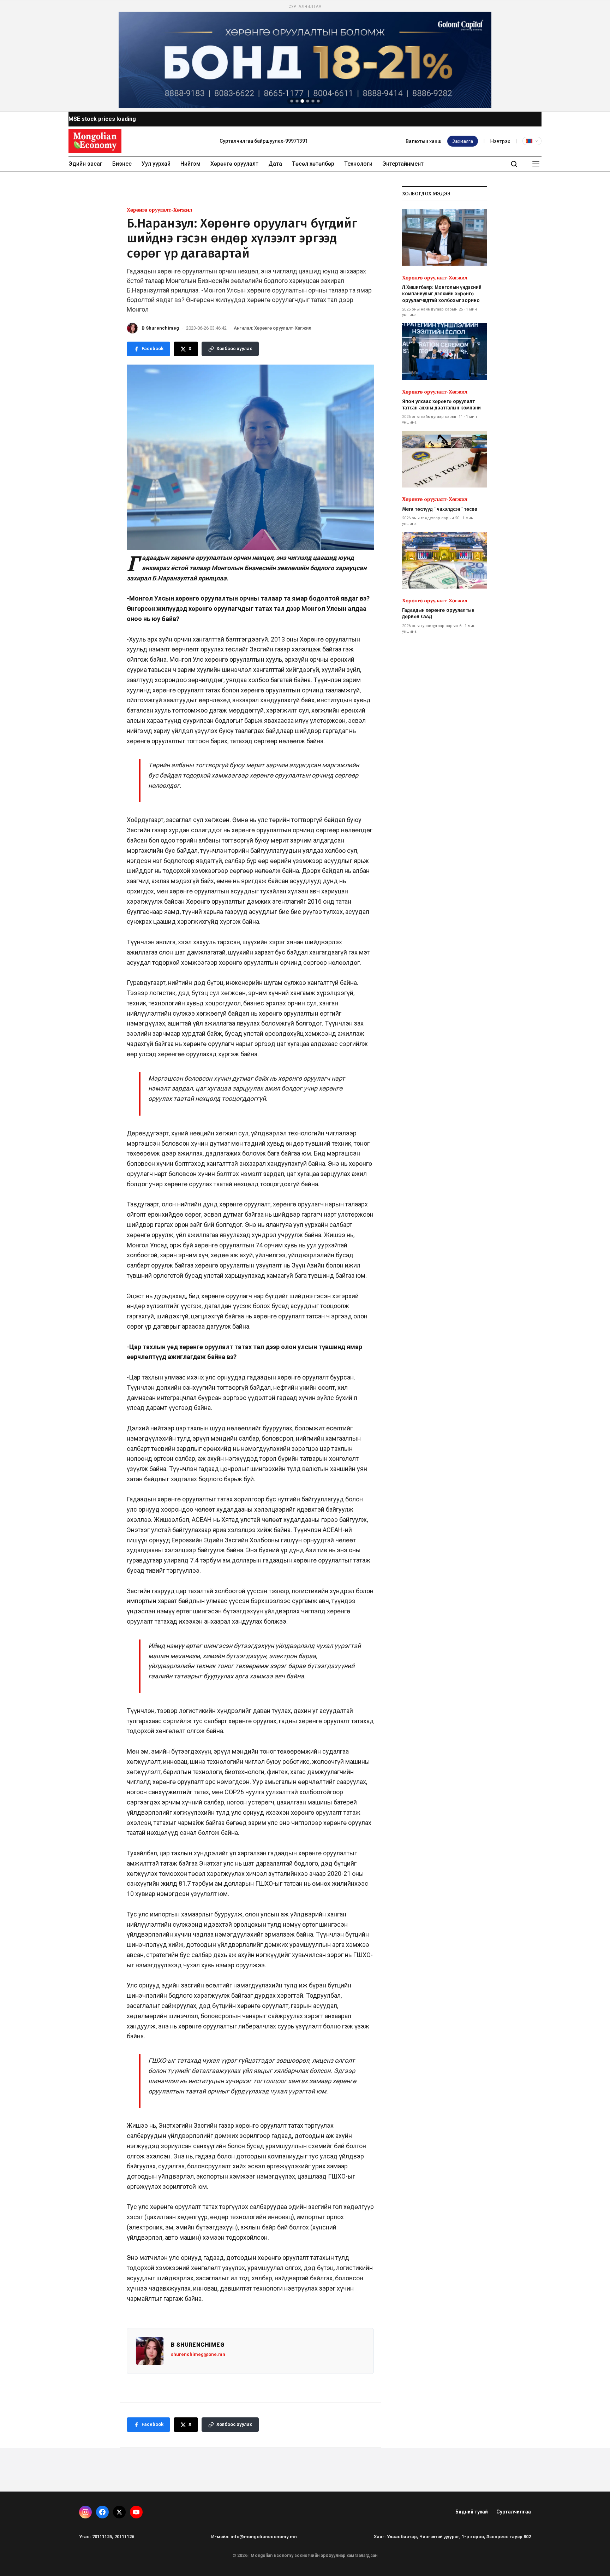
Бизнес (122, 164)
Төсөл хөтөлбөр (313, 164)
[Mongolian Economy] (95, 141)
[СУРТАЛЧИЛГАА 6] (318, 101)
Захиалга (463, 141)
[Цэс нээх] (536, 164)
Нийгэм (190, 164)
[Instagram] (85, 2512)
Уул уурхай (156, 164)
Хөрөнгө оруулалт (234, 164)
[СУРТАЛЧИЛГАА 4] (308, 101)
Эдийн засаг (85, 164)
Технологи (358, 164)
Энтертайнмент (403, 164)
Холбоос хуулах (234, 348)
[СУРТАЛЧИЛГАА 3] (303, 101)
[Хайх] (514, 164)
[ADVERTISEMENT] (305, 56)
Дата (275, 164)
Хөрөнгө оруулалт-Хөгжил (159, 210)
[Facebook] (102, 2512)
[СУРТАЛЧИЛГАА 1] (292, 101)
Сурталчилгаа (514, 2512)
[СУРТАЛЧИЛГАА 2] (297, 101)
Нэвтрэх (500, 141)
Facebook (152, 348)
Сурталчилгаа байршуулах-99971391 (264, 141)
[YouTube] (136, 2512)
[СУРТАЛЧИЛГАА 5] (313, 101)
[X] (119, 2512)
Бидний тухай (472, 2512)
